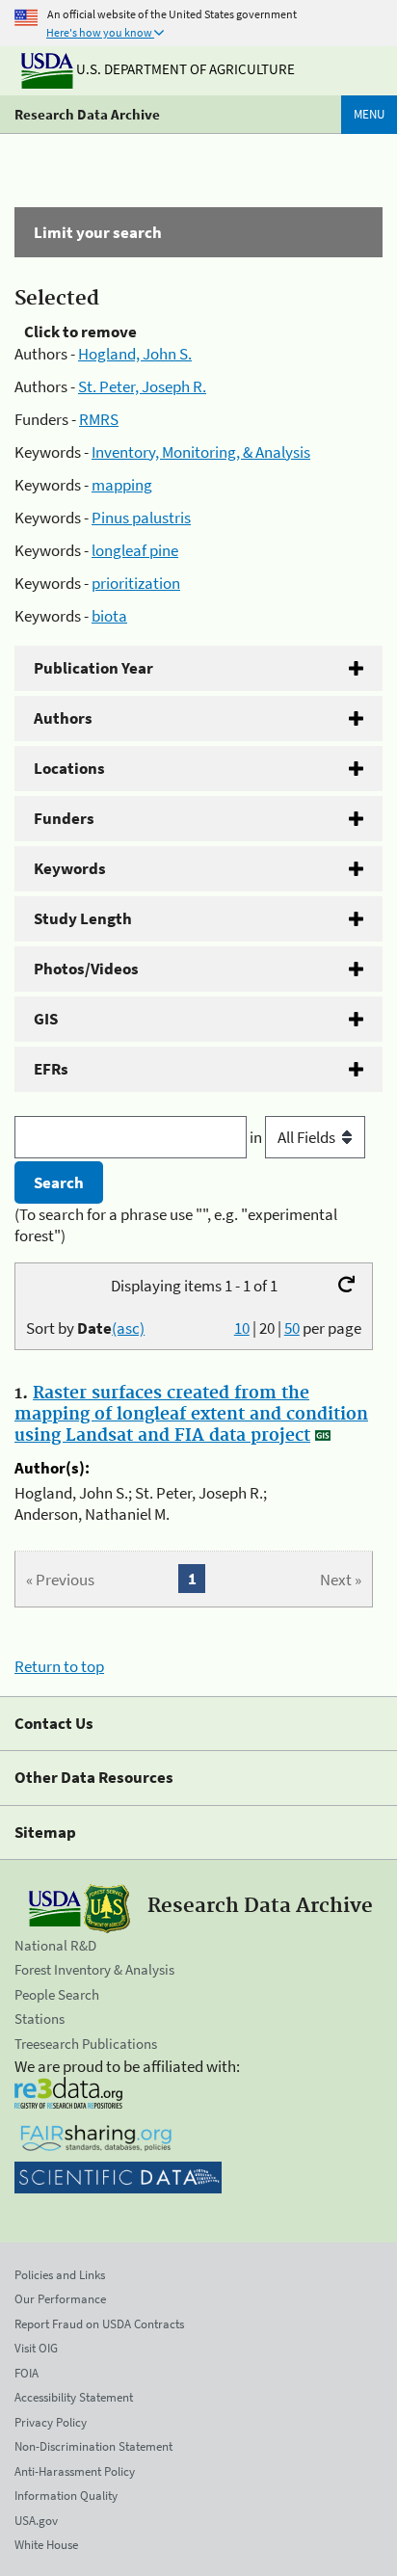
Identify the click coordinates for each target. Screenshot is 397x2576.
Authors (63, 718)
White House (46, 2545)
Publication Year (93, 668)
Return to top (59, 1666)
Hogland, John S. (135, 354)
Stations (40, 2018)
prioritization (136, 583)
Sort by (85, 1328)
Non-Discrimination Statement (93, 2446)
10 (242, 1328)
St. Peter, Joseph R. (142, 386)
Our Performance (60, 2299)
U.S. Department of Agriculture (184, 69)
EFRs (51, 1069)
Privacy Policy (51, 2422)
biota (109, 616)
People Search (57, 1994)
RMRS (99, 419)
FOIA (26, 2373)
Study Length (83, 918)
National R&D (55, 1945)
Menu (369, 114)
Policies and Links (60, 2275)
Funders (64, 818)
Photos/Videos (86, 969)
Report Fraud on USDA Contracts (99, 2324)
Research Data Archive (87, 114)
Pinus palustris (141, 518)
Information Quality (66, 2496)
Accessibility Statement (74, 2397)
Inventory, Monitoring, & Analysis (201, 452)
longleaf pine (135, 550)
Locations (69, 768)
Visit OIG (36, 2348)
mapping (122, 485)
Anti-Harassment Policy (75, 2471)
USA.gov (36, 2521)
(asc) (128, 1328)
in (257, 1137)
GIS (46, 1019)
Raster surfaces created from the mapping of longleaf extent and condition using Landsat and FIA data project (191, 1415)
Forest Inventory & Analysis (94, 1969)
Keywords (70, 868)
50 (292, 1328)
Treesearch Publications (86, 2044)
